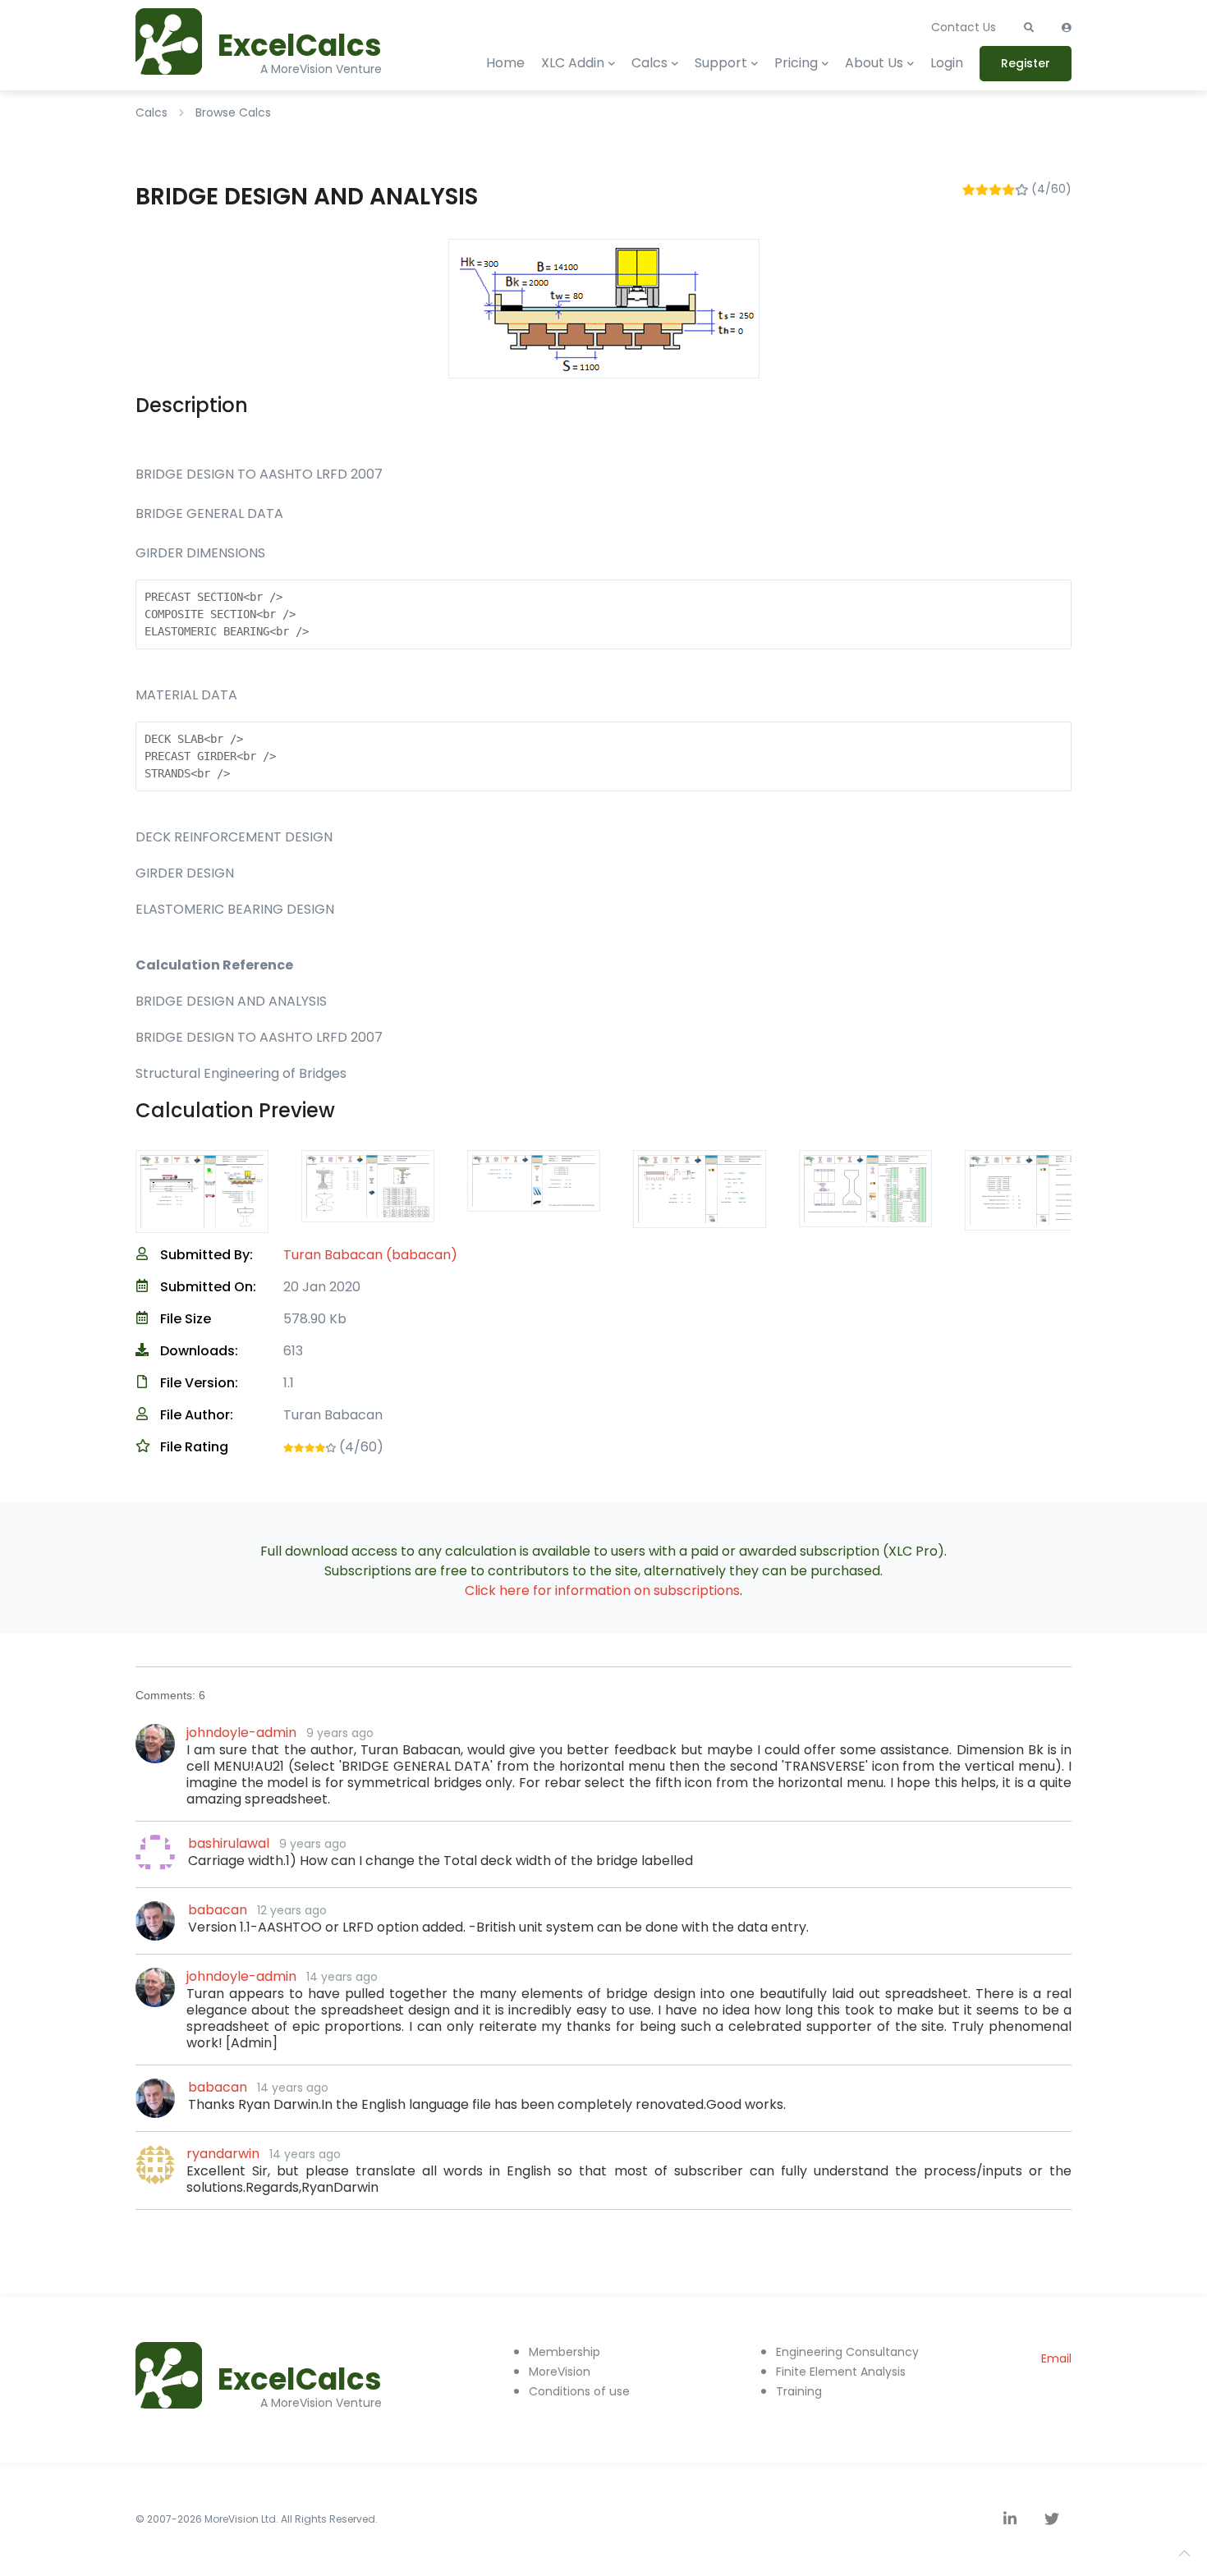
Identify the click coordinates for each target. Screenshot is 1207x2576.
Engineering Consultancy (847, 2352)
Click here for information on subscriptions (602, 1591)
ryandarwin (223, 2154)
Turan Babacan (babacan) (370, 1255)
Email (1056, 2358)
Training (799, 2391)
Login (947, 63)
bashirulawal (229, 1843)
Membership (564, 2352)
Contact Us (964, 27)
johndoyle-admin (241, 1733)
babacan (218, 1910)
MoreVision (560, 2372)
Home (505, 63)
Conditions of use (579, 2391)
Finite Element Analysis (841, 2372)
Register (1026, 63)
